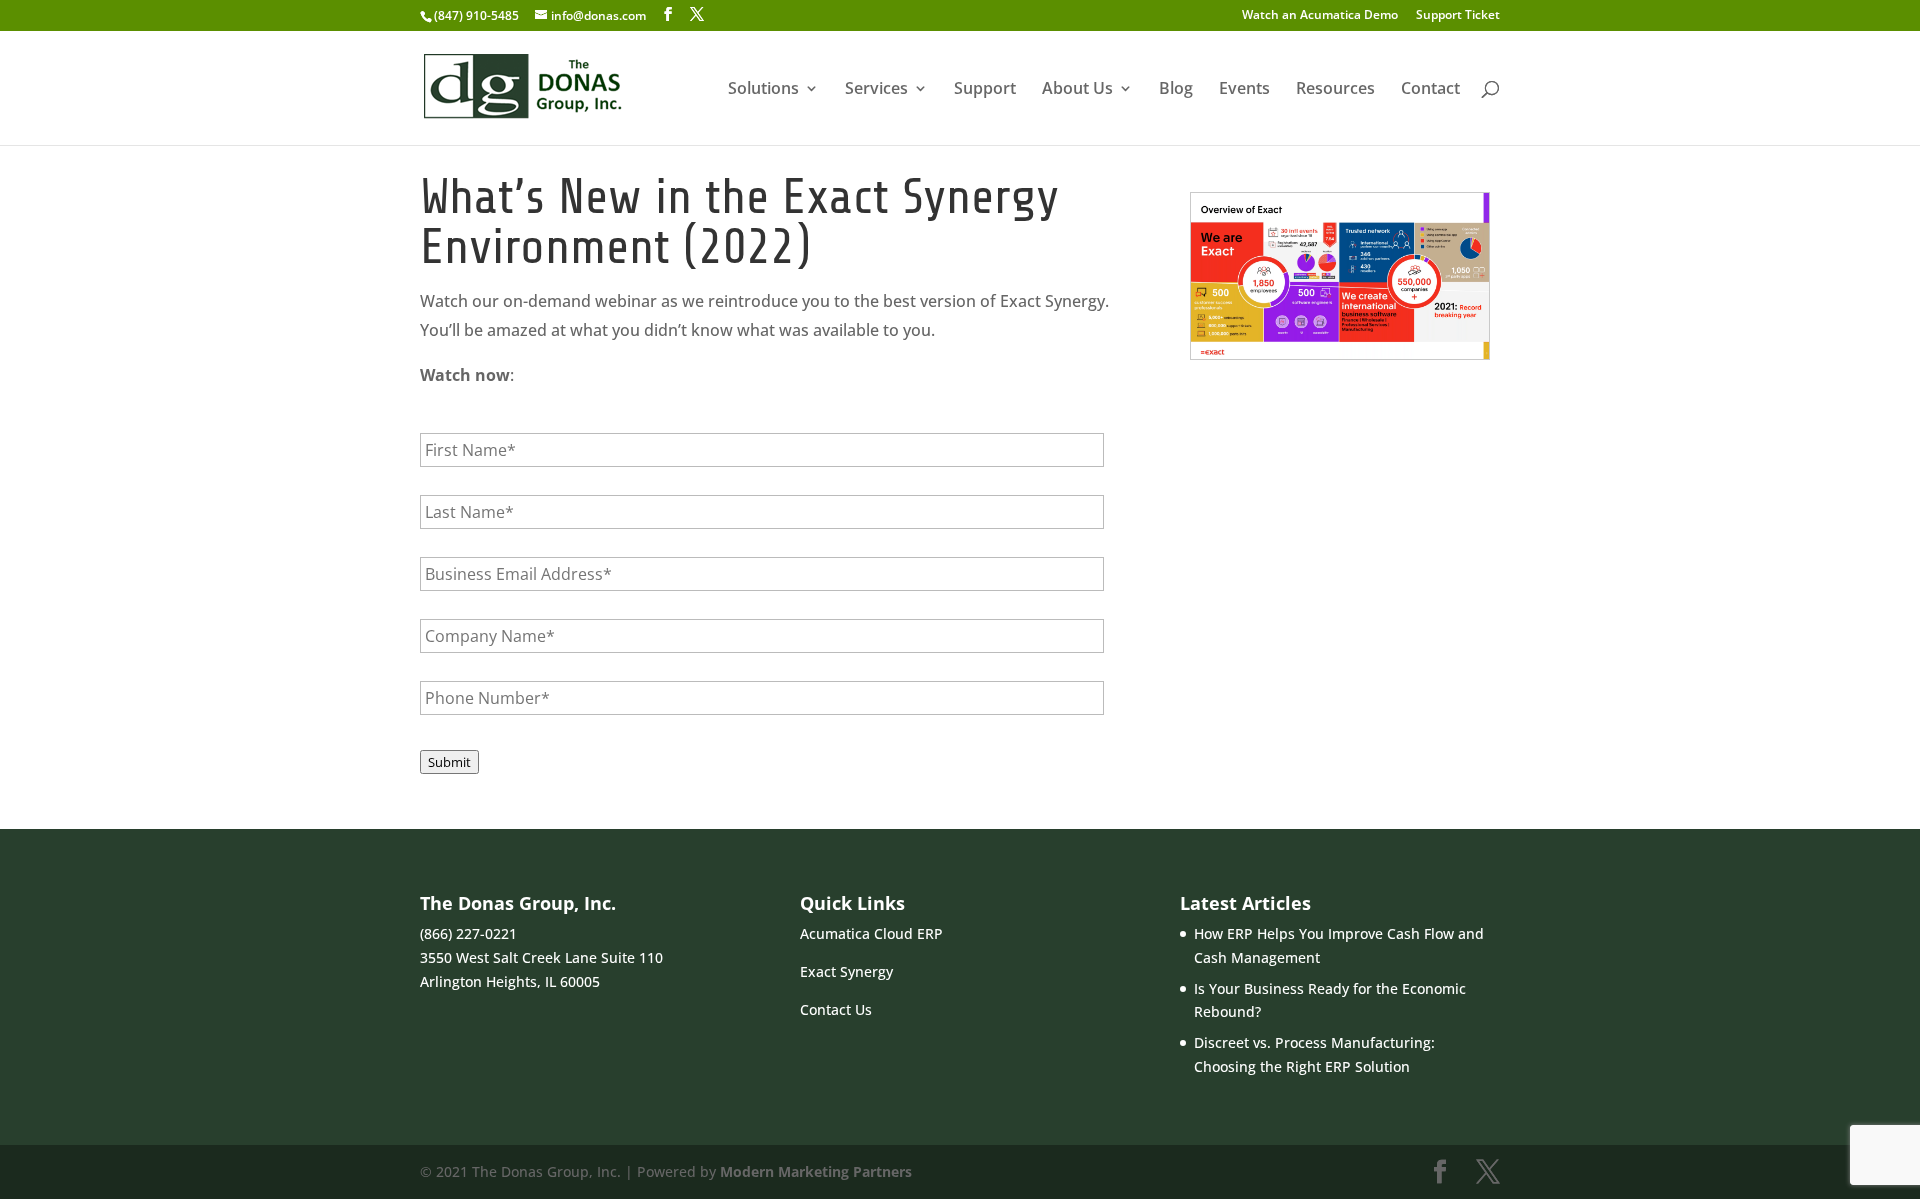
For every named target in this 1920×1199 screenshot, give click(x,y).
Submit (449, 762)
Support (985, 90)
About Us (1077, 90)
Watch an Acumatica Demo (1320, 16)
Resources (1335, 90)
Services (876, 90)
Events (1244, 90)
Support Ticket (1458, 16)
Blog (1176, 90)
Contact (1430, 90)
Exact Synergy (846, 971)
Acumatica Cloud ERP (871, 933)
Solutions (763, 90)
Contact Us (836, 1009)
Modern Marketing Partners (816, 1171)
